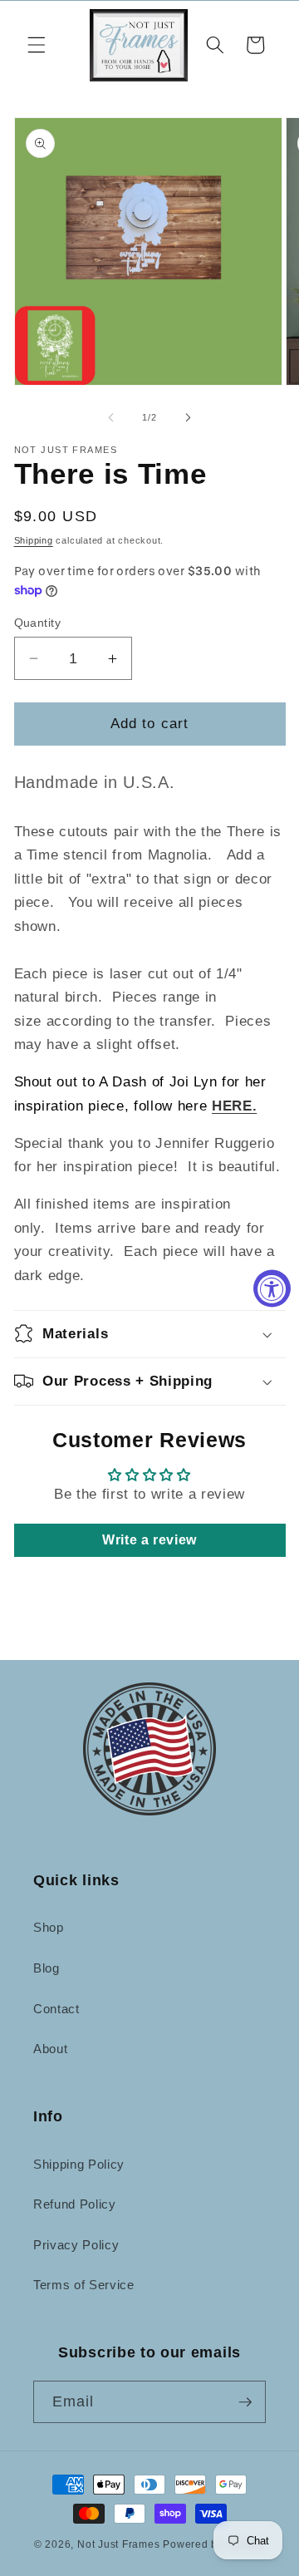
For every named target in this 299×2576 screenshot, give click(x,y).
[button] (37, 45)
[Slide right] (188, 417)
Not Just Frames (119, 2544)
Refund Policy (75, 2204)
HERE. (234, 1106)
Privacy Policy (76, 2245)
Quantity (38, 623)
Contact (56, 2009)
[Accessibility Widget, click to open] (272, 1288)
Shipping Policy (79, 2164)
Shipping (34, 540)
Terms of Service (84, 2285)
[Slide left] (111, 417)
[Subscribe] (245, 2402)
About (50, 2049)
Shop (49, 1927)
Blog (47, 1968)
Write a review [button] (149, 1540)
